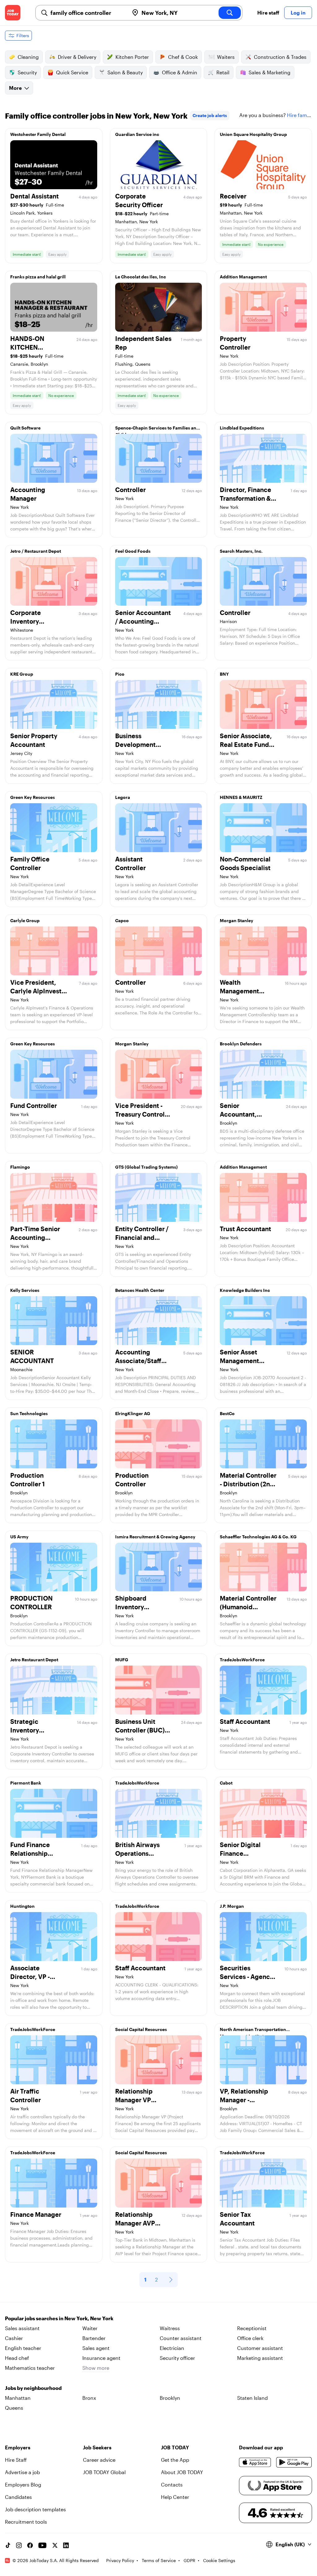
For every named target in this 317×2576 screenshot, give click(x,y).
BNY (224, 674)
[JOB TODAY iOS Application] (255, 2462)
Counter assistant (181, 2338)
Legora (123, 797)
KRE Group (22, 674)
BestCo (227, 1413)
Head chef (17, 2358)
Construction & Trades (280, 57)
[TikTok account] (8, 2545)
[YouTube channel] (42, 2545)
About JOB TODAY (182, 2472)
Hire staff (268, 13)
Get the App (175, 2460)
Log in (298, 13)
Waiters (226, 57)
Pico (120, 674)
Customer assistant (260, 2348)
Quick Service (72, 72)
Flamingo (20, 1167)
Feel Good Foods (133, 551)
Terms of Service (159, 2560)
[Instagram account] (19, 2545)
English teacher (23, 2348)
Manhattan (18, 2398)
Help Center (175, 2497)
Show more (96, 2368)
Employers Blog (23, 2484)
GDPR (189, 2560)
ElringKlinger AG (133, 1413)
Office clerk (250, 2338)
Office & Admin (180, 72)
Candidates (18, 2497)
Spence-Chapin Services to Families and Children (157, 429)
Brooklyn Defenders (241, 1044)
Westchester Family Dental (38, 134)
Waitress (170, 2328)
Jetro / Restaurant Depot (36, 551)
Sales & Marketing (269, 72)
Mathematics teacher (30, 2368)
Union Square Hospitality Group (253, 134)
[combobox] (87, 13)
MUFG (122, 1660)
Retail (223, 72)
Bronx (89, 2398)
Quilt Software (25, 428)
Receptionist (252, 2328)
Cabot (226, 1783)
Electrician (172, 2348)
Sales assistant (22, 2328)
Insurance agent (101, 2358)
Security (27, 72)
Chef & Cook (183, 57)
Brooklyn (170, 2398)
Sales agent (96, 2348)
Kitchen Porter (132, 57)
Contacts (172, 2484)
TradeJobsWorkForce (242, 1660)
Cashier (14, 2338)
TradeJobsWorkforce (137, 1783)
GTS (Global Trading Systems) (146, 1167)
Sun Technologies (29, 1413)
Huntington (22, 1906)
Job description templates (35, 2509)
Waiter (90, 2328)
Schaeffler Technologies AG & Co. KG (258, 1537)
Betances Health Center (140, 1290)
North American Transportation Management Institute (253, 2031)
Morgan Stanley (237, 920)
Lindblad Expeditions (242, 428)
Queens (14, 2408)
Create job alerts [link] (210, 115)
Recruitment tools (26, 2522)
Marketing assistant (260, 2358)
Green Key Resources (33, 797)
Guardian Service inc (137, 134)
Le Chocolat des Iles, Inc (141, 277)
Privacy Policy (120, 2560)
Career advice (99, 2460)
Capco (122, 920)
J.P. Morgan (232, 1906)
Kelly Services (25, 1290)
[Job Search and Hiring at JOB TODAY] (13, 13)
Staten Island (252, 2398)
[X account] (55, 2545)
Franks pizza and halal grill (38, 277)
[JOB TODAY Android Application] (294, 2462)
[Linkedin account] (66, 2545)
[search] (230, 13)
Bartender (94, 2338)
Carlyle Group (25, 920)
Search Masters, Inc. (241, 551)
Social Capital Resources (141, 2029)
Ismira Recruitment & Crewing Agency (155, 1537)
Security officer (177, 2358)
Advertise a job (22, 2472)
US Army (19, 1537)
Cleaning (28, 57)
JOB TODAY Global (104, 2472)
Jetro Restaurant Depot (34, 1660)
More (15, 88)
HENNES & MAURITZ (241, 797)
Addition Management (243, 277)
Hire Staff (16, 2460)
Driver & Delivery (77, 57)
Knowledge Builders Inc (245, 1290)
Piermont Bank (26, 1783)
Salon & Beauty (125, 72)
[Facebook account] (30, 2545)
